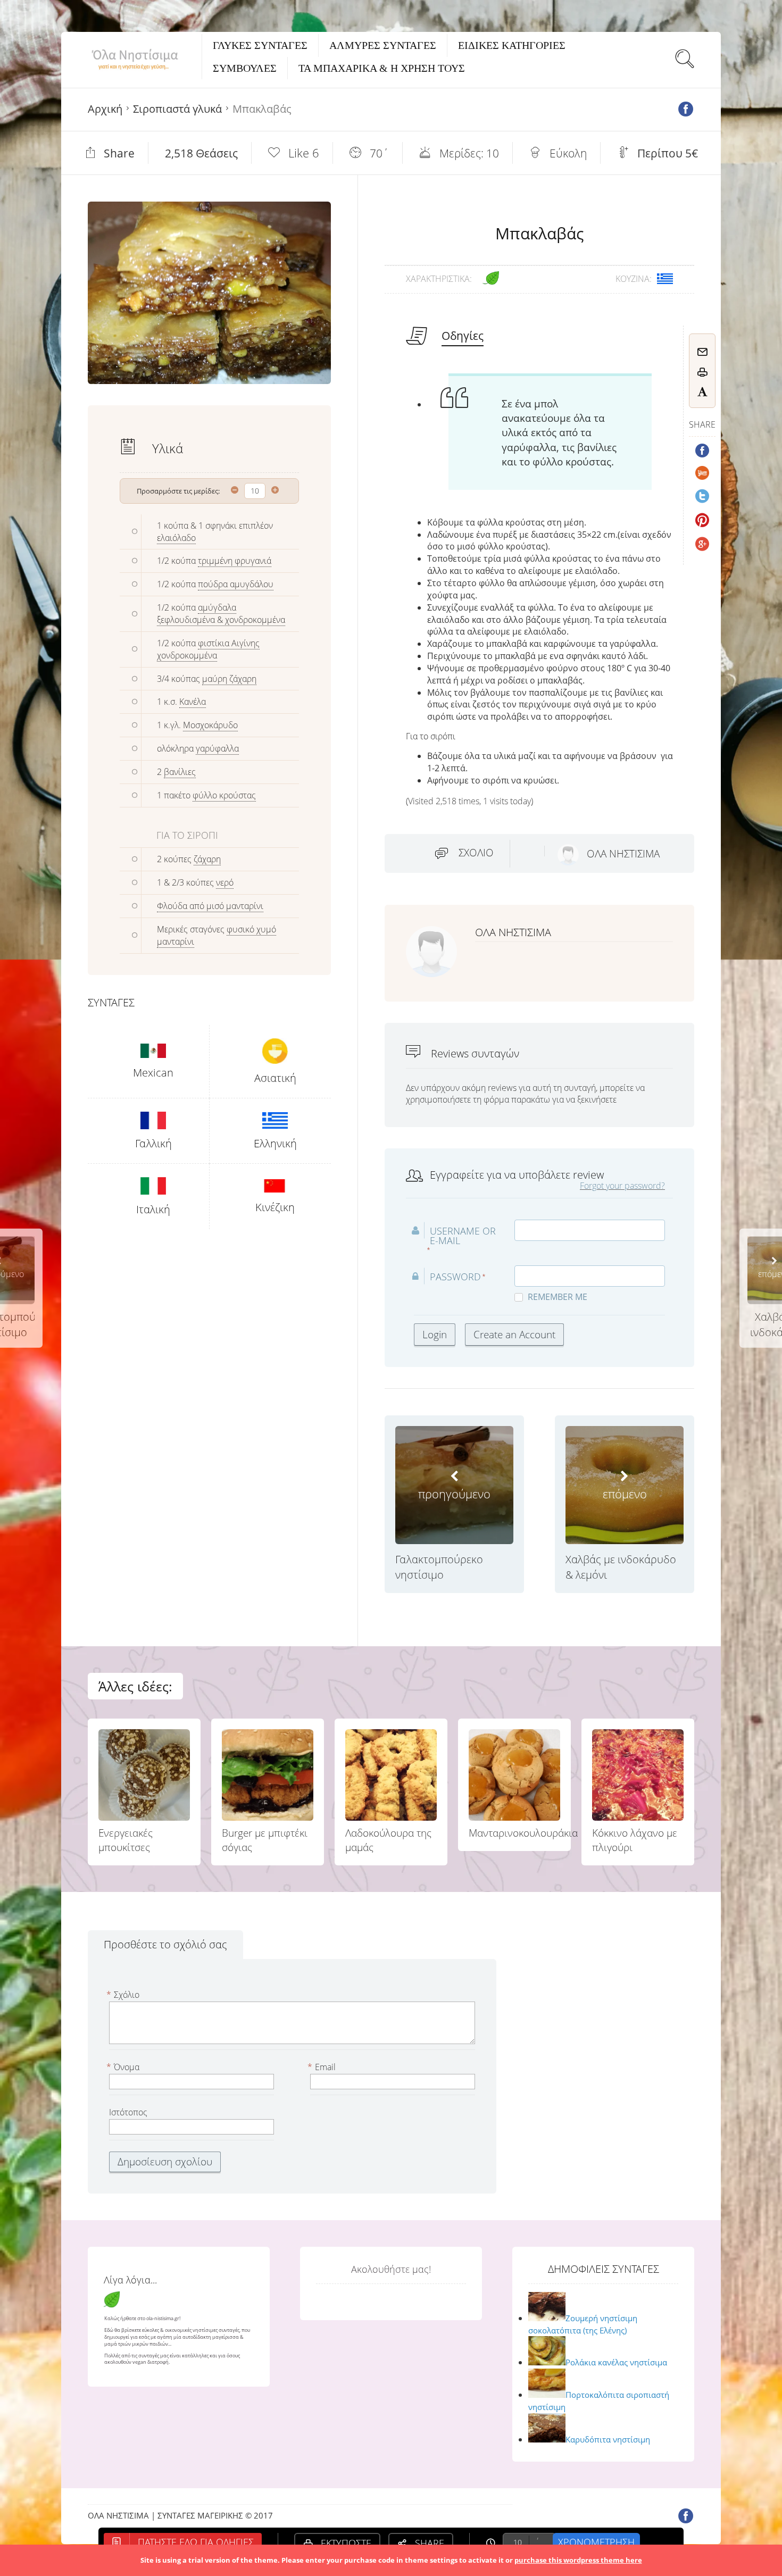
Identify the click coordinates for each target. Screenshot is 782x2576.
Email (323, 2067)
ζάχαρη (207, 859)
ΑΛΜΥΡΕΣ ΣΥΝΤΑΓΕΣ (383, 45)
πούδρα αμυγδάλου (236, 584)
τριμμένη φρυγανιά (235, 561)
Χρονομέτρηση (596, 2542)
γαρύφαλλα (217, 748)
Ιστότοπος (128, 2112)
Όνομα (124, 2067)
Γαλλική (153, 1143)
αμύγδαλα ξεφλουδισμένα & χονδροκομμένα (221, 614)
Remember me (558, 1297)
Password (455, 1277)
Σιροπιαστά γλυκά (177, 109)
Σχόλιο (476, 853)
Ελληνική (275, 1143)
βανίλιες (180, 772)
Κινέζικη (275, 1207)
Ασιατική (275, 1078)
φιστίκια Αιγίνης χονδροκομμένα (208, 649)
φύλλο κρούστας (224, 795)
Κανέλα (193, 702)
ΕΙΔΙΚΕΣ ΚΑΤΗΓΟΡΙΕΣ (512, 45)
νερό (225, 882)
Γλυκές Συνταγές (260, 45)
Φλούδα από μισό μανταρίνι (210, 906)
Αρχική (105, 109)
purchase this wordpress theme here (578, 2560)
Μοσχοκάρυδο (210, 725)
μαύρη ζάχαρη (229, 679)
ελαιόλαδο (176, 538)
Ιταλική (153, 1209)
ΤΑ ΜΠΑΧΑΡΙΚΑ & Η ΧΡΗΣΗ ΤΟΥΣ (382, 68)
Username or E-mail (463, 1236)
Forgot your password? (622, 1186)
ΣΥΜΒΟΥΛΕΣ (245, 68)
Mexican (153, 1073)
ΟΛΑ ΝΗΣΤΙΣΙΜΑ (623, 854)
